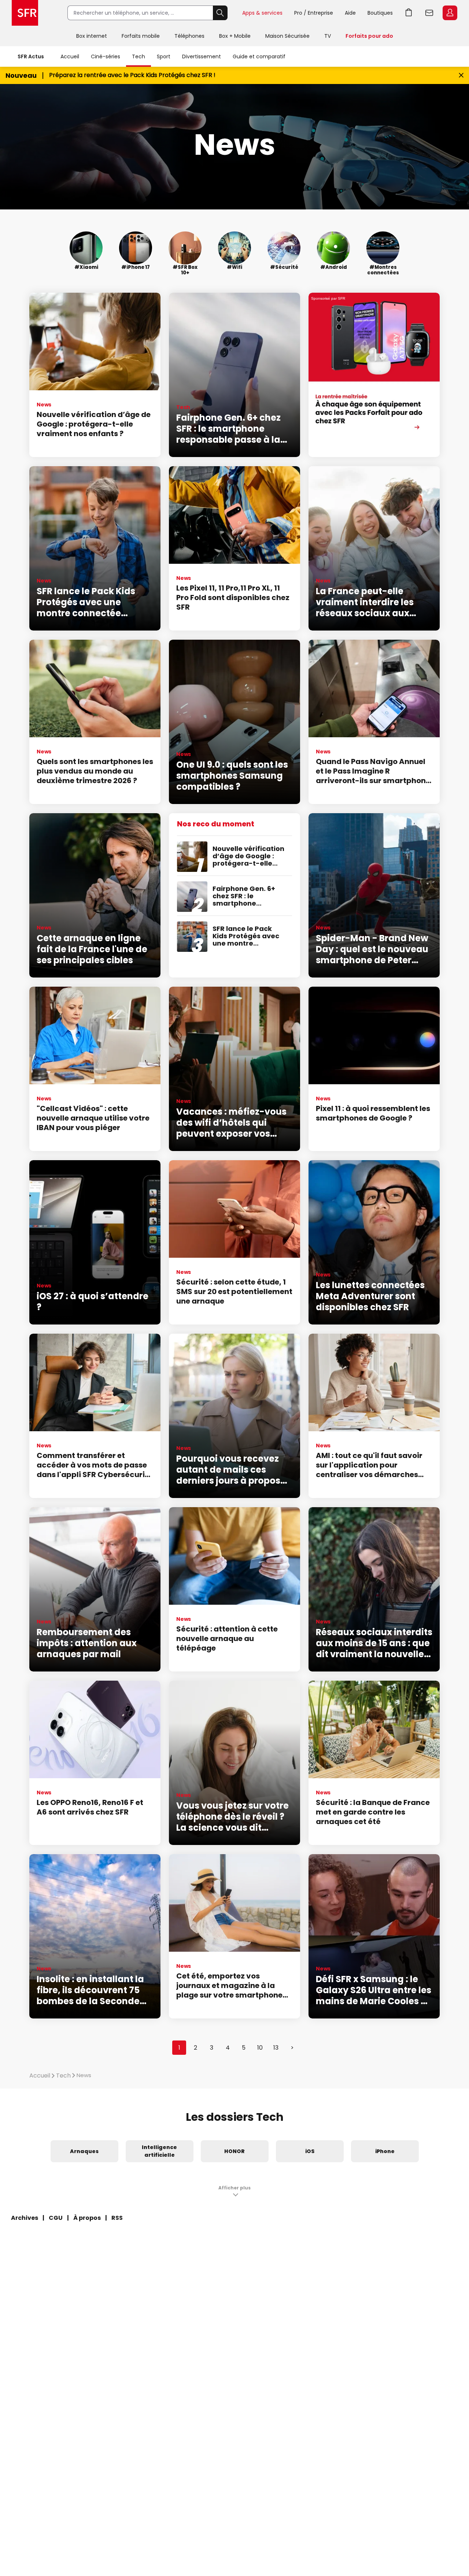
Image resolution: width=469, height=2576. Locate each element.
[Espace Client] (449, 13)
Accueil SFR (25, 13)
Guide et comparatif (259, 56)
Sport (164, 56)
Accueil (70, 56)
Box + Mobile (235, 36)
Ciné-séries (106, 56)
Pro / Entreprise (314, 13)
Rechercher (220, 13)
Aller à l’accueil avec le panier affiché (409, 13)
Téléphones (189, 36)
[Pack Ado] (374, 375)
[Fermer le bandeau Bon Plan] (461, 75)
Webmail (429, 13)
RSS (117, 2218)
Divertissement (202, 56)
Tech (139, 56)
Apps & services (262, 13)
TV (328, 36)
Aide (350, 13)
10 (260, 2048)
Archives (25, 2218)
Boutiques (380, 13)
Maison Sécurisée (287, 36)
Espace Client (450, 13)
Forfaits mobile (141, 36)
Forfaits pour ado (369, 36)
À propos (87, 2218)
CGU (56, 2218)
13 (276, 2048)
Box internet (92, 36)
